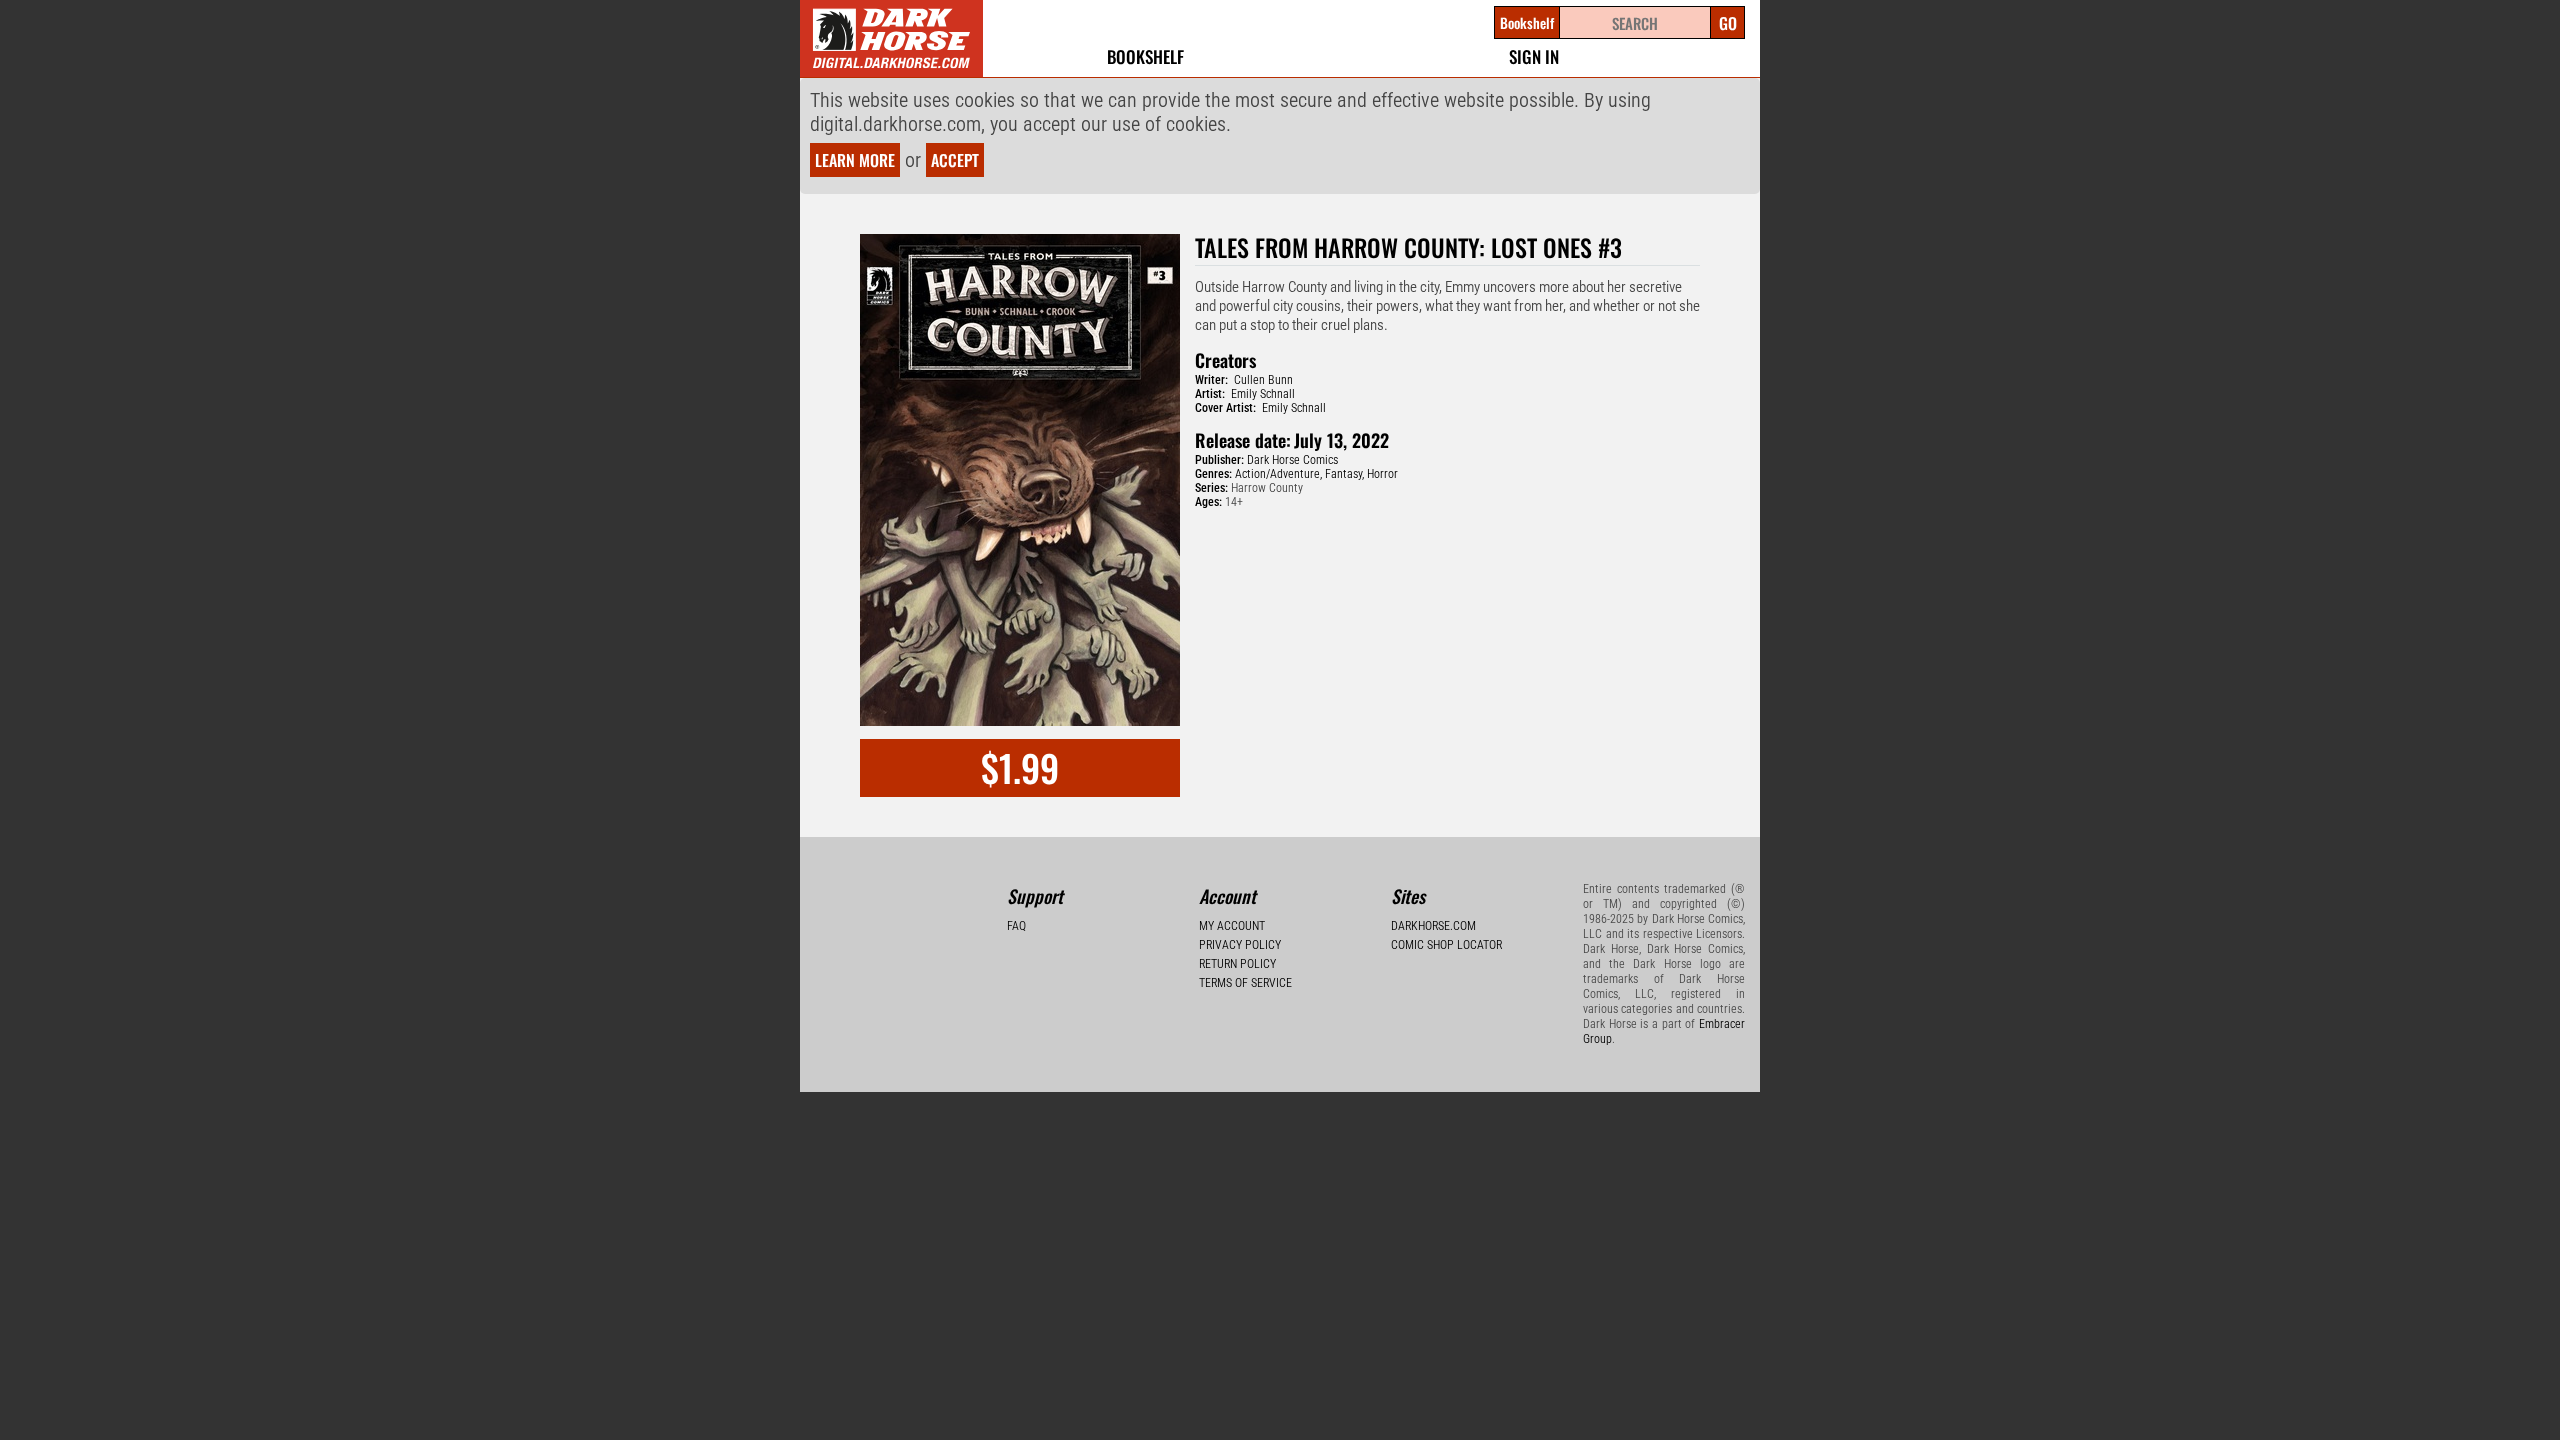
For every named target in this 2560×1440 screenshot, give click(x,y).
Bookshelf (1145, 56)
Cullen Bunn (1263, 380)
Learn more (855, 160)
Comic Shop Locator (1446, 945)
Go (1728, 23)
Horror (1382, 474)
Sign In (1534, 56)
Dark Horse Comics (1292, 460)
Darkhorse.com (1433, 926)
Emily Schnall (1263, 394)
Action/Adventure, (1278, 474)
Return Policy (1237, 964)
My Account (1232, 926)
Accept (955, 160)
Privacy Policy (1240, 945)
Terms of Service (1245, 983)
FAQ (1016, 926)
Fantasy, (1344, 474)
